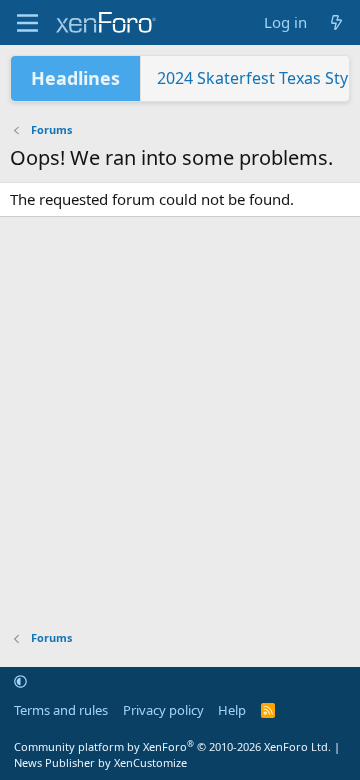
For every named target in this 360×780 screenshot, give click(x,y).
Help (232, 710)
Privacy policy (163, 710)
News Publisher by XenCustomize (100, 762)
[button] (20, 682)
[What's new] (336, 22)
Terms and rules (61, 710)
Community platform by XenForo (172, 746)
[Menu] (27, 23)
